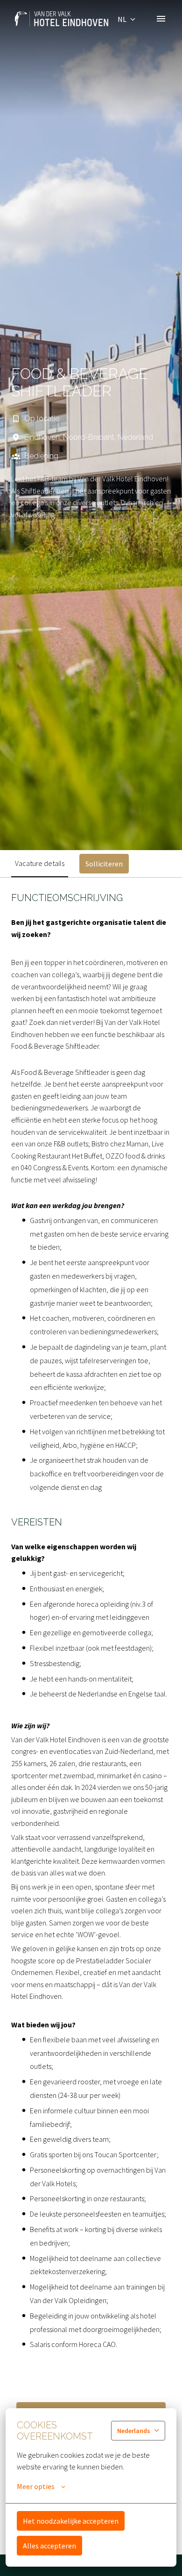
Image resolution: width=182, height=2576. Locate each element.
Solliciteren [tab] (104, 864)
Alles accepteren (49, 2546)
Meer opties (36, 2486)
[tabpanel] (91, 1716)
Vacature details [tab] (40, 863)
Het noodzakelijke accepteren (71, 2521)
